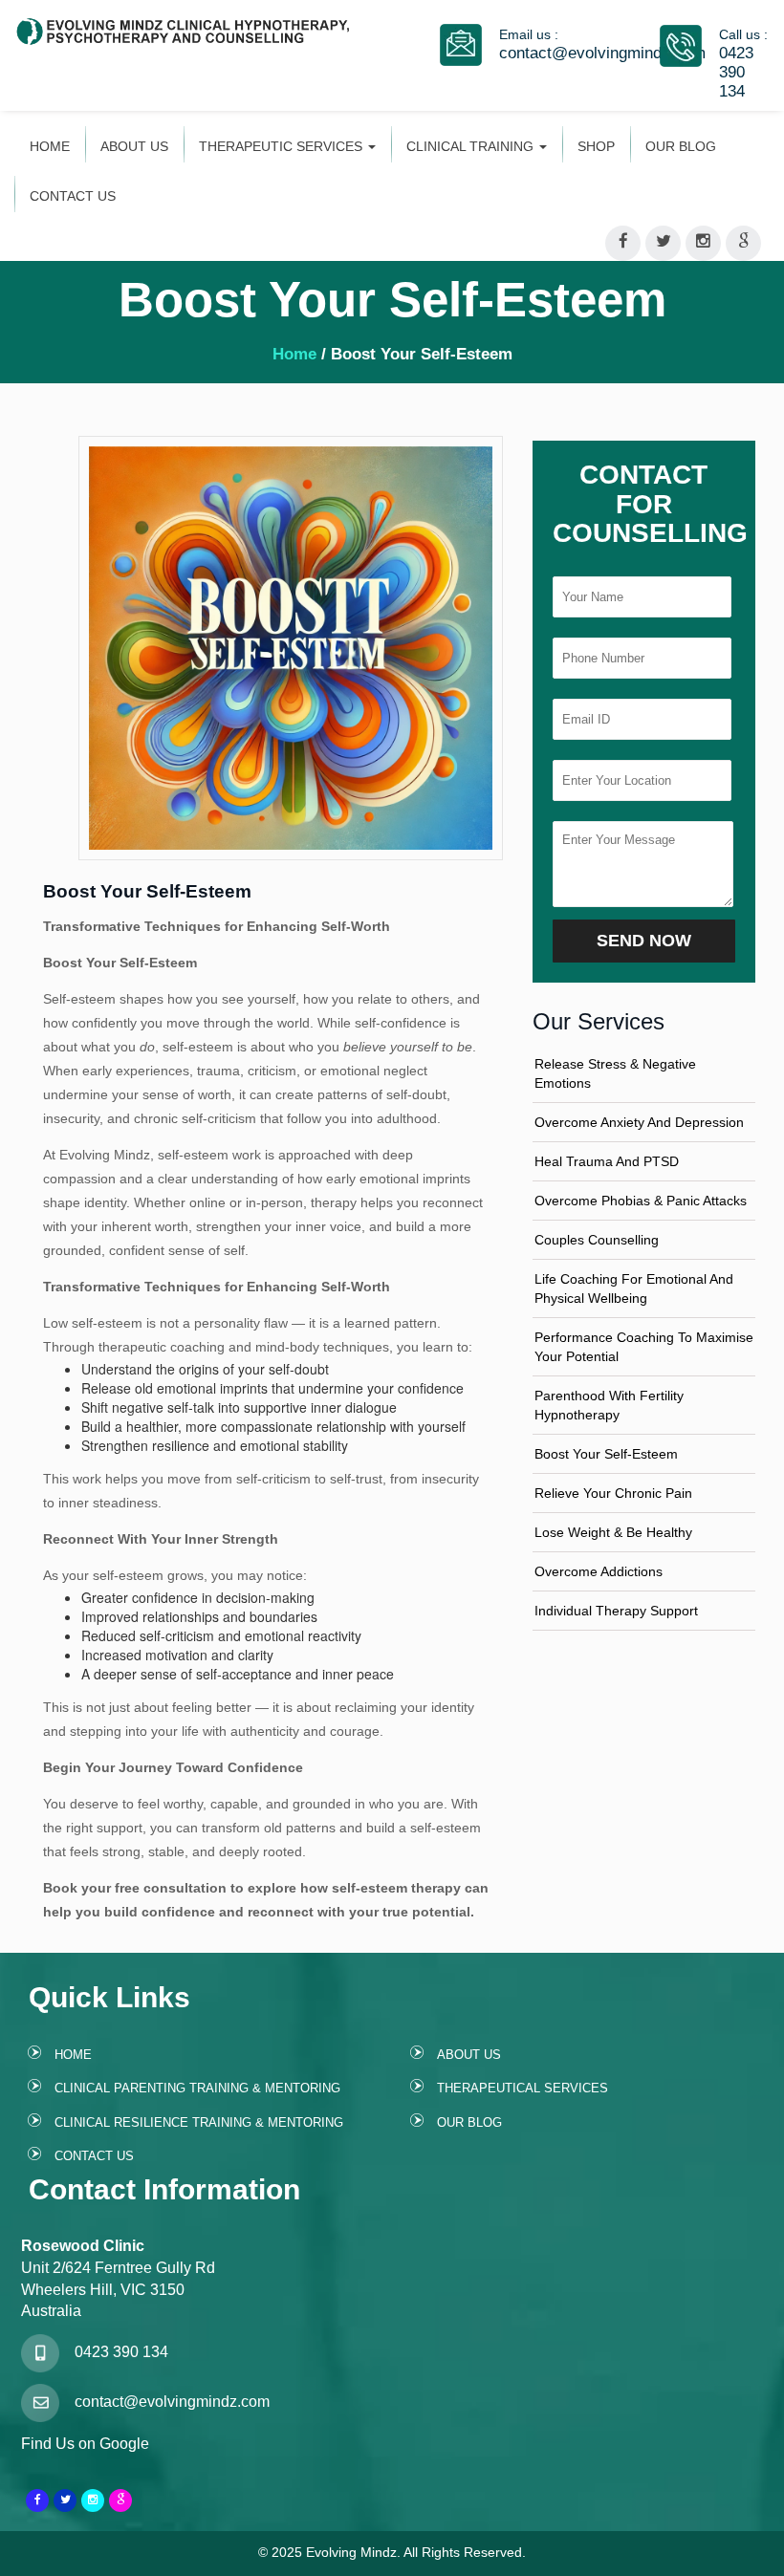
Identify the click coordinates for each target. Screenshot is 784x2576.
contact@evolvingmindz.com (602, 53)
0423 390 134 (736, 72)
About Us (134, 146)
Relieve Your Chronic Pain (613, 1493)
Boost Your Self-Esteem (606, 1454)
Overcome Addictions (599, 1571)
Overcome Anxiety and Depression (639, 1122)
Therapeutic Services (283, 146)
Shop (596, 146)
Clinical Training (472, 146)
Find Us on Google (85, 2444)
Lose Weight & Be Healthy (613, 1532)
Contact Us (73, 196)
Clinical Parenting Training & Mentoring (197, 2088)
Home (50, 146)
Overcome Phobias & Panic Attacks (641, 1201)
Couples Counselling (597, 1240)
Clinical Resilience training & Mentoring (199, 2122)
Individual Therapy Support (616, 1611)
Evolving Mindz (351, 2552)
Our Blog (681, 146)
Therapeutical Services (523, 2088)
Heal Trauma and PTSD (607, 1161)
